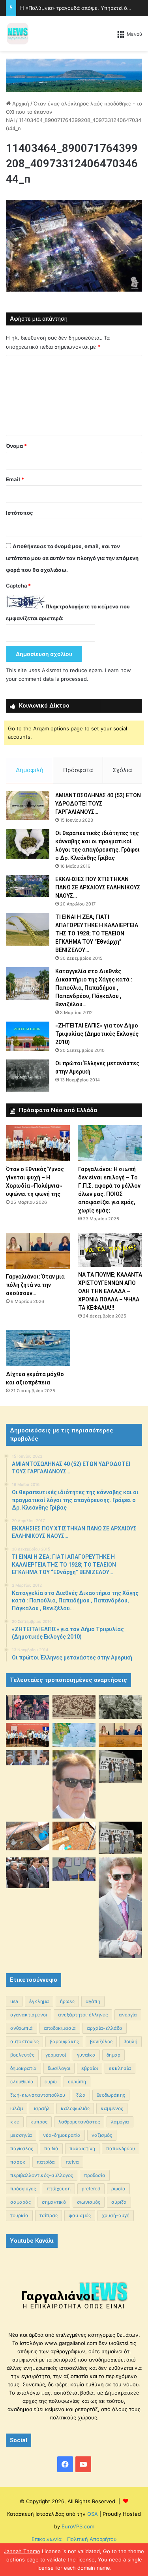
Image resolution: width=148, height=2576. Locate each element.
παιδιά (51, 2148)
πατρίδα (46, 2162)
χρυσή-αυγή (116, 2215)
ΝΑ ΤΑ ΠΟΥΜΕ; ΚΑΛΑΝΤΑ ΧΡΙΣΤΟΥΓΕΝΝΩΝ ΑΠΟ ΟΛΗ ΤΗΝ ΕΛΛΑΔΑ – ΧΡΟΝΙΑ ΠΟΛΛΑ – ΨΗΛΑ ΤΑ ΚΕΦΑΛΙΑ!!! (110, 1291)
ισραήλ (42, 2108)
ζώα (81, 2095)
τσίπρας (49, 2215)
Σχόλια (122, 770)
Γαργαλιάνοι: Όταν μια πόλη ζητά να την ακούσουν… (35, 1285)
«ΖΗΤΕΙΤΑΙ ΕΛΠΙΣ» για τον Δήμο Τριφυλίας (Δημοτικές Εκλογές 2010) (97, 1034)
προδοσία (95, 2175)
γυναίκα (86, 2055)
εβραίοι (90, 2068)
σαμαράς (21, 2202)
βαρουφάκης (64, 2041)
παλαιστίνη (82, 2148)
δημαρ (113, 2055)
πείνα (72, 2162)
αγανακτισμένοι (29, 2015)
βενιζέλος (101, 2041)
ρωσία (118, 2189)
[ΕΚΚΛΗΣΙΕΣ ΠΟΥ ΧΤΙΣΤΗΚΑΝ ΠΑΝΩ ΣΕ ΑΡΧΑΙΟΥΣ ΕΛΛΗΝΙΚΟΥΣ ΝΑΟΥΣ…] (28, 886)
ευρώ (51, 2082)
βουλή (130, 2041)
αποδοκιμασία (60, 2028)
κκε (15, 2122)
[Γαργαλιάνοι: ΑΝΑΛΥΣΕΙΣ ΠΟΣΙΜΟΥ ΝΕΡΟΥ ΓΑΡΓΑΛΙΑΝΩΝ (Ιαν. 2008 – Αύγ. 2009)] (74, 1836)
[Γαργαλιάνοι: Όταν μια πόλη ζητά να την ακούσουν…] (38, 1251)
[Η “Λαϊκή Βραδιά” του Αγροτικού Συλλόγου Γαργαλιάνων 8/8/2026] (28, 1707)
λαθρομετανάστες (79, 2122)
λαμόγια (120, 2122)
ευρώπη (77, 2082)
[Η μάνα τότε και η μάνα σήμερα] (120, 1707)
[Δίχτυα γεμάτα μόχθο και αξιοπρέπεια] (38, 1348)
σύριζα (119, 2202)
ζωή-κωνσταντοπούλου (38, 2095)
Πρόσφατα (78, 770)
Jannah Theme (22, 2551)
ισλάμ (17, 2108)
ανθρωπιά (22, 2028)
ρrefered (91, 2189)
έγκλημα (39, 2001)
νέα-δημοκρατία (62, 2135)
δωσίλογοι (59, 2068)
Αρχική (20, 103)
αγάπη (93, 2001)
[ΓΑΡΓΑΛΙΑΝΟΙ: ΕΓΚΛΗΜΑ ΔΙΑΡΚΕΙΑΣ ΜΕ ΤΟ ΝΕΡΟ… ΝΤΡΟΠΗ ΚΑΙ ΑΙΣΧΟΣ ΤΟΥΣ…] (28, 1758)
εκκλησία (120, 2068)
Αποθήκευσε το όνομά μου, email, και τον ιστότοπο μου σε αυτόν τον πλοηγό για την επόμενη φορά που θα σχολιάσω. (72, 558)
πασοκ (18, 2162)
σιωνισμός (89, 2202)
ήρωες (67, 2001)
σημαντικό (54, 2202)
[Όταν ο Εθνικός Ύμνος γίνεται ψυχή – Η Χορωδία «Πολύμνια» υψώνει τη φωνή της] (38, 1143)
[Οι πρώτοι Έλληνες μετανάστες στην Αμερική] (28, 1075)
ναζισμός (102, 2135)
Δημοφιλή (30, 770)
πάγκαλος (22, 2148)
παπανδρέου (121, 2148)
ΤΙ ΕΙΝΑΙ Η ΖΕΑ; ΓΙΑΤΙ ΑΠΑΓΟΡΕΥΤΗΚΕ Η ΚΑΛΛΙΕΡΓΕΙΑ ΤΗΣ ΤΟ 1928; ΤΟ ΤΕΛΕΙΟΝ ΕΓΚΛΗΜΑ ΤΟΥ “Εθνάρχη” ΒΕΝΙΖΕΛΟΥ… (97, 933)
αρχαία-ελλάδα (105, 2028)
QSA (92, 2514)
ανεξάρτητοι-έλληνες (83, 2015)
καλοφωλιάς (75, 2108)
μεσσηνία (21, 2135)
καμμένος (112, 2108)
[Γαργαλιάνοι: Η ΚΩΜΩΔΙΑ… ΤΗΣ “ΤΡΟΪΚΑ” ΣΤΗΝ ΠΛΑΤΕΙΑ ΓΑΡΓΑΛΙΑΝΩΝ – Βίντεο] (120, 1766)
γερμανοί (56, 2055)
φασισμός (80, 2215)
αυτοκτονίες (24, 2041)
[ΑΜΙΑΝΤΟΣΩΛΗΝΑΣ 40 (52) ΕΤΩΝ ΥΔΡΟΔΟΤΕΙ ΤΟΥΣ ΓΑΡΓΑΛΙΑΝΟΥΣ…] (28, 806)
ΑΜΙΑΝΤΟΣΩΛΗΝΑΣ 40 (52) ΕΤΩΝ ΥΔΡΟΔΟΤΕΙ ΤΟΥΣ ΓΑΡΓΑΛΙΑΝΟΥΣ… (98, 804)
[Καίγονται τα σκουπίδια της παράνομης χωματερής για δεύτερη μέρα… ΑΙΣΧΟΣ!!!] (28, 1873)
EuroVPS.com (78, 2526)
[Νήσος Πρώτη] (74, 74)
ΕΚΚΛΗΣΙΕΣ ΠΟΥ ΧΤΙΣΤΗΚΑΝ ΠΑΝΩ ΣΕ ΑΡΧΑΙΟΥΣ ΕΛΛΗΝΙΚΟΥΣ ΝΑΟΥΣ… (98, 887)
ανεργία (128, 2015)
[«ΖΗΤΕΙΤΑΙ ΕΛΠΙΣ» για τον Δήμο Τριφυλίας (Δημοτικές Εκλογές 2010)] (28, 1036)
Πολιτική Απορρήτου (92, 2539)
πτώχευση (59, 2189)
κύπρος (39, 2122)
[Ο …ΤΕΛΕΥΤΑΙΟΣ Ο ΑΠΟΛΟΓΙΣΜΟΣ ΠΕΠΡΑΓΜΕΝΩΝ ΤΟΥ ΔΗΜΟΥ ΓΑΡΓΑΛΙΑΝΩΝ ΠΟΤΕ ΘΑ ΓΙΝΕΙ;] (120, 1908)
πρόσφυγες (23, 2189)
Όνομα (16, 446)
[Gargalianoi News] (18, 33)
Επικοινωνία (47, 2539)
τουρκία (19, 2215)
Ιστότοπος (19, 513)
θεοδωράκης (111, 2095)
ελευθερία (22, 2082)
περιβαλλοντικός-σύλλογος (42, 2175)
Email (15, 479)
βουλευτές (22, 2055)
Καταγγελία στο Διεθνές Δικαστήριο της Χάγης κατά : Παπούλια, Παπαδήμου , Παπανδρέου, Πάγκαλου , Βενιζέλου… (94, 988)
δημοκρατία (23, 2068)
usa (14, 2001)
